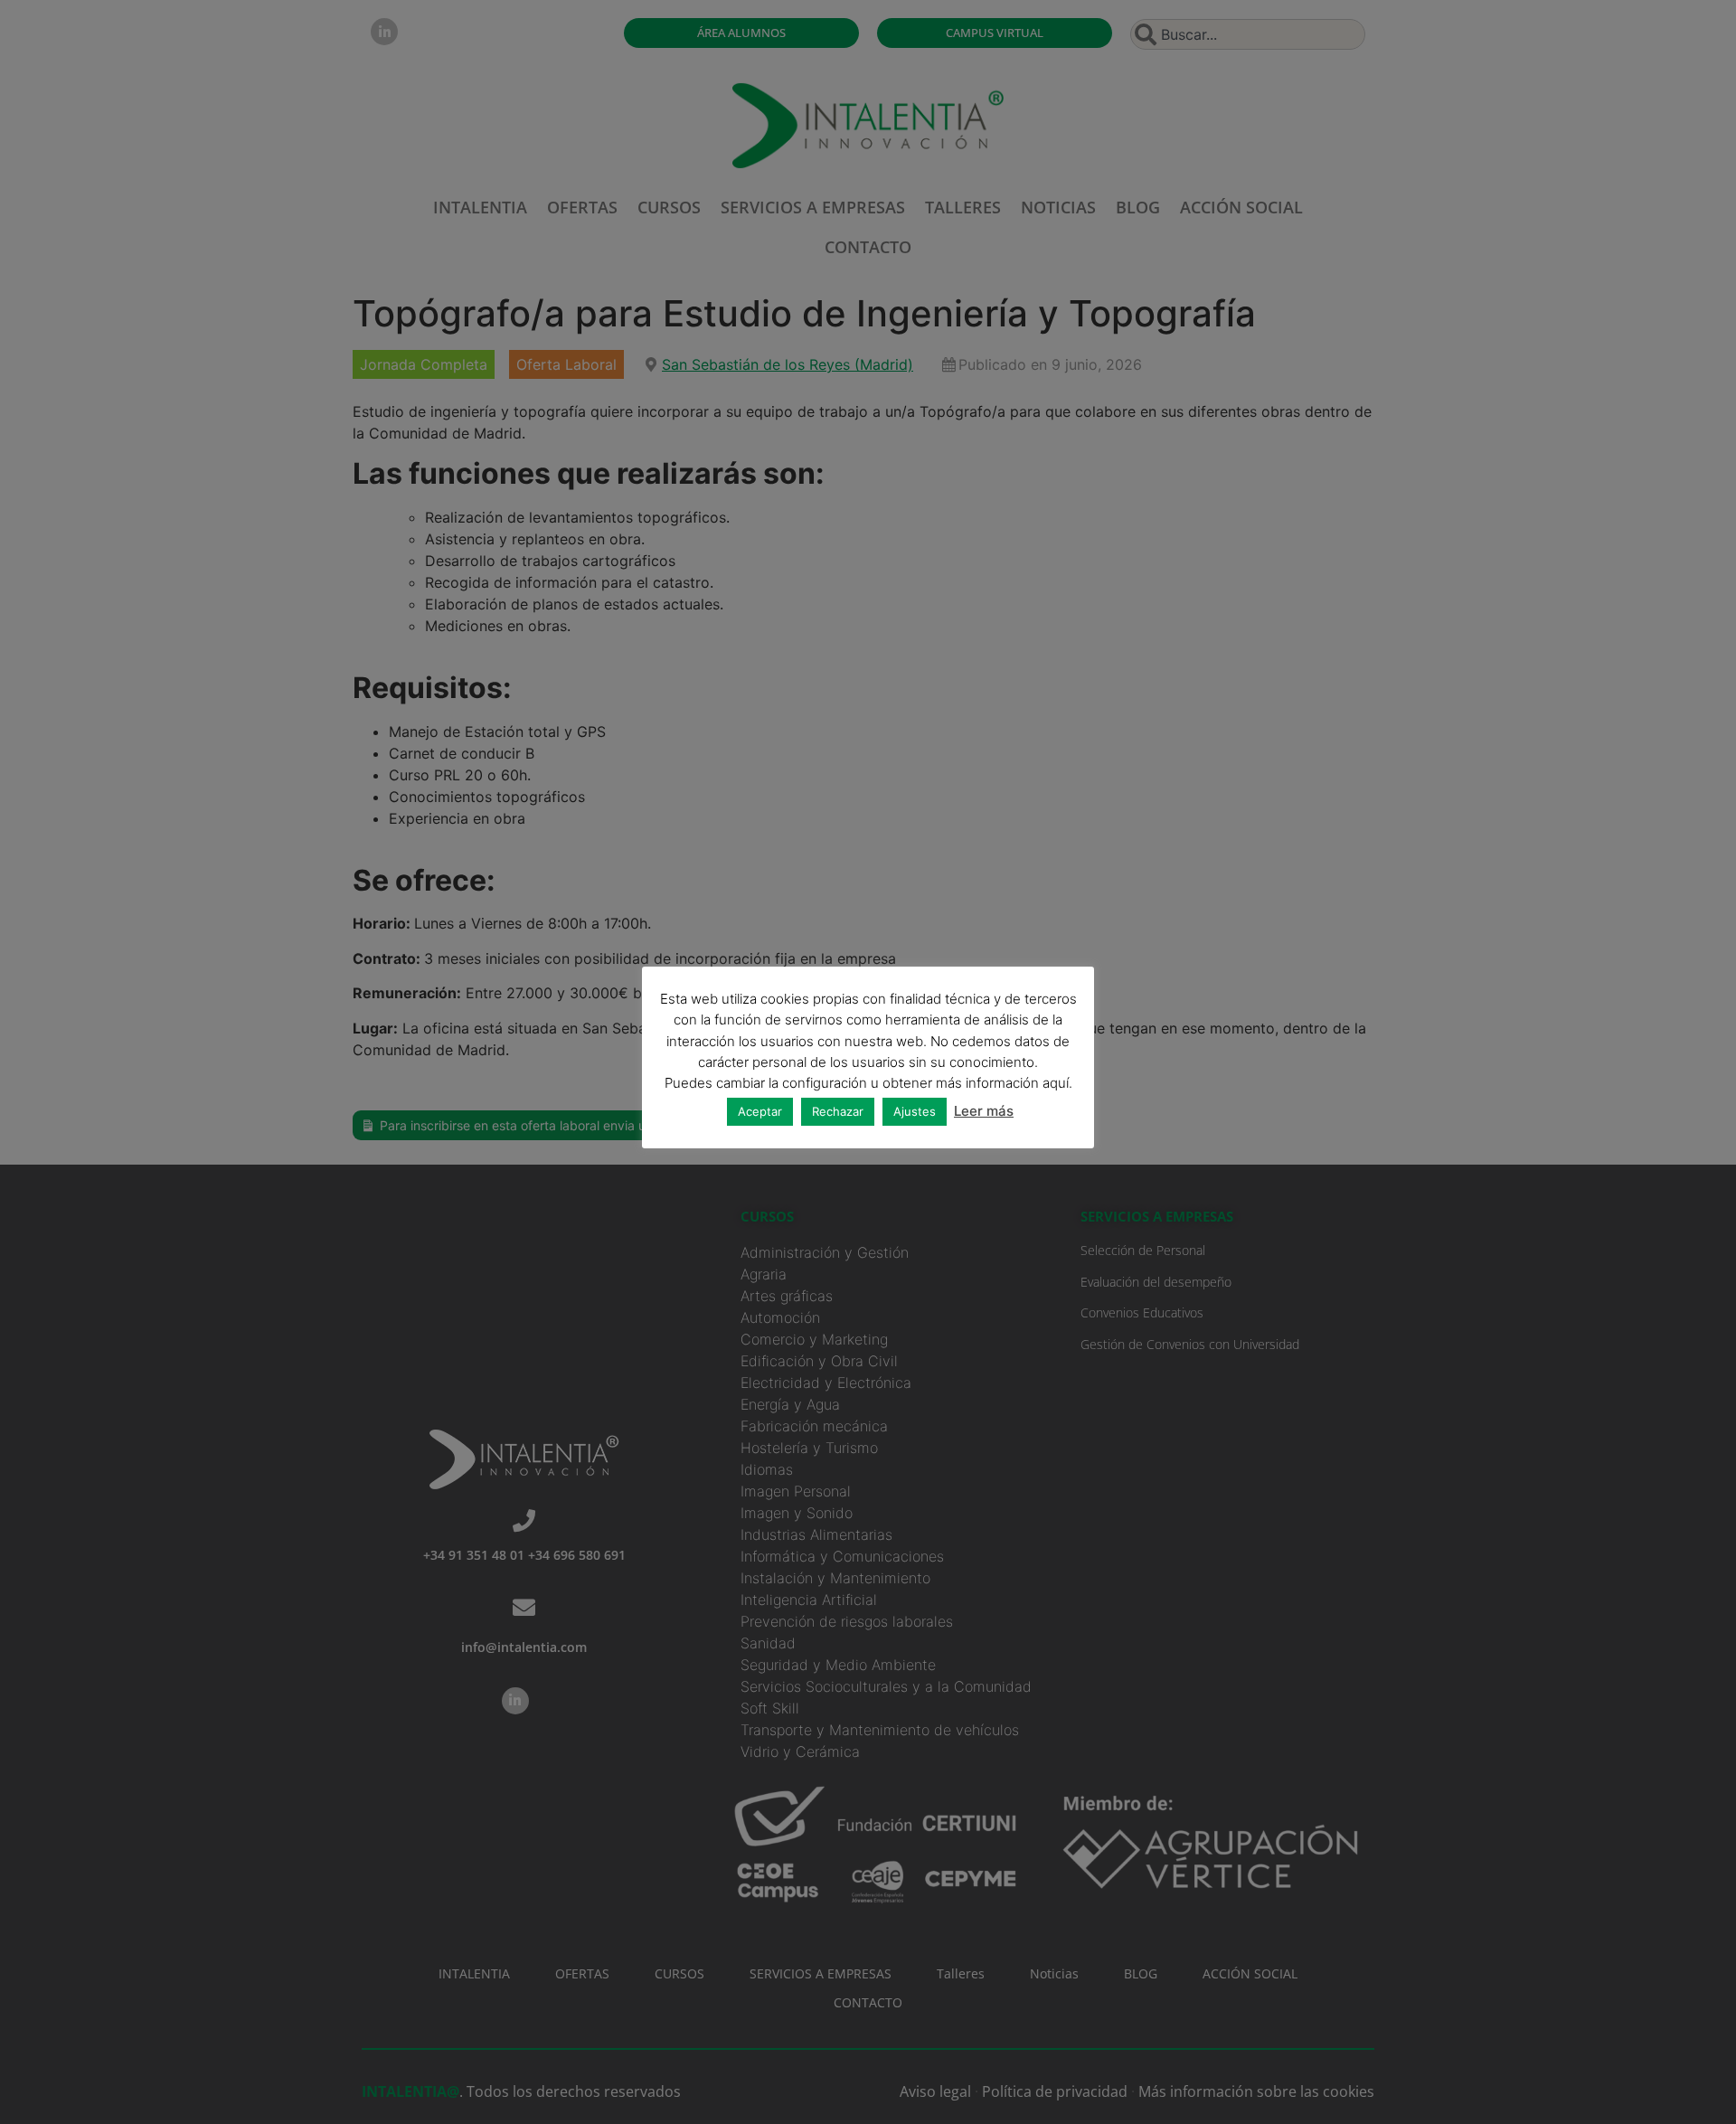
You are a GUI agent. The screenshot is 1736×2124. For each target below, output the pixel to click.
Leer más (984, 1111)
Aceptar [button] (760, 1111)
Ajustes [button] (915, 1111)
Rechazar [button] (838, 1111)
